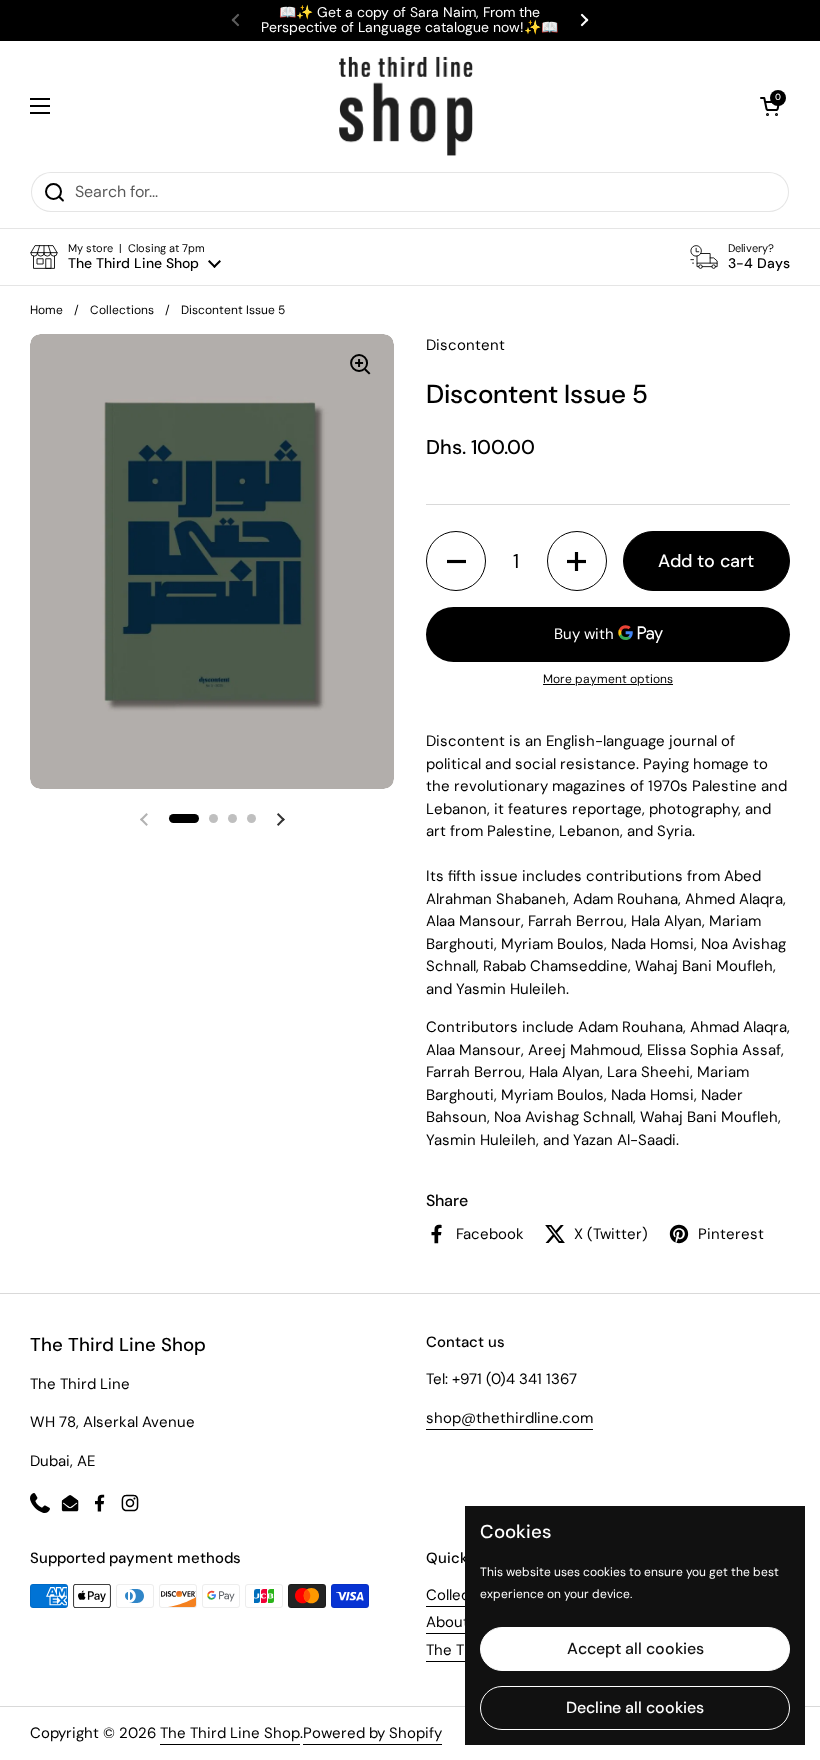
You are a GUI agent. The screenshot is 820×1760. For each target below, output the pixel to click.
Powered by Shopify (372, 1733)
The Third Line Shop (230, 1733)
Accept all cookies (635, 1648)
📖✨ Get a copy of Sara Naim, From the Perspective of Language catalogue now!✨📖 (409, 20)
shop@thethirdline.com (509, 1418)
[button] (770, 106)
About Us (458, 1622)
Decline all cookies (635, 1707)
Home (46, 310)
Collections (122, 310)
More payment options (608, 679)
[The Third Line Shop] (405, 106)
